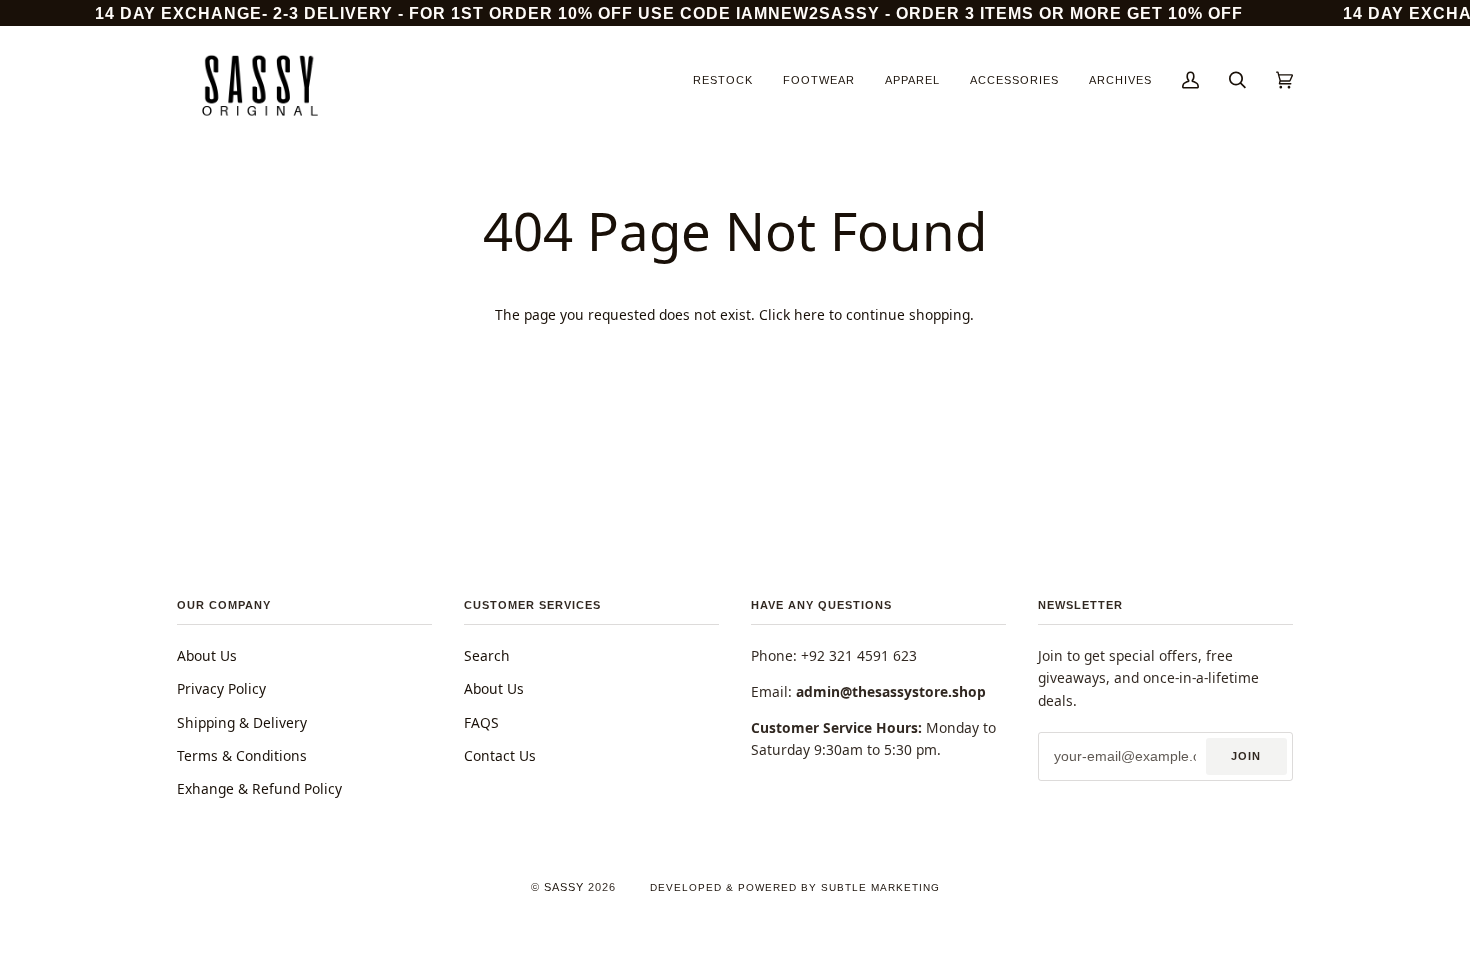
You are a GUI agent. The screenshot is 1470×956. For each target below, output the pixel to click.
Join (1246, 756)
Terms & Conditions (242, 755)
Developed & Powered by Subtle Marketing (795, 887)
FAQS (481, 722)
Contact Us (500, 755)
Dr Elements (138, 945)
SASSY (564, 887)
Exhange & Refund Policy (259, 788)
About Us (207, 655)
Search (487, 655)
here (809, 314)
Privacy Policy (221, 688)
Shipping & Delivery (242, 722)
